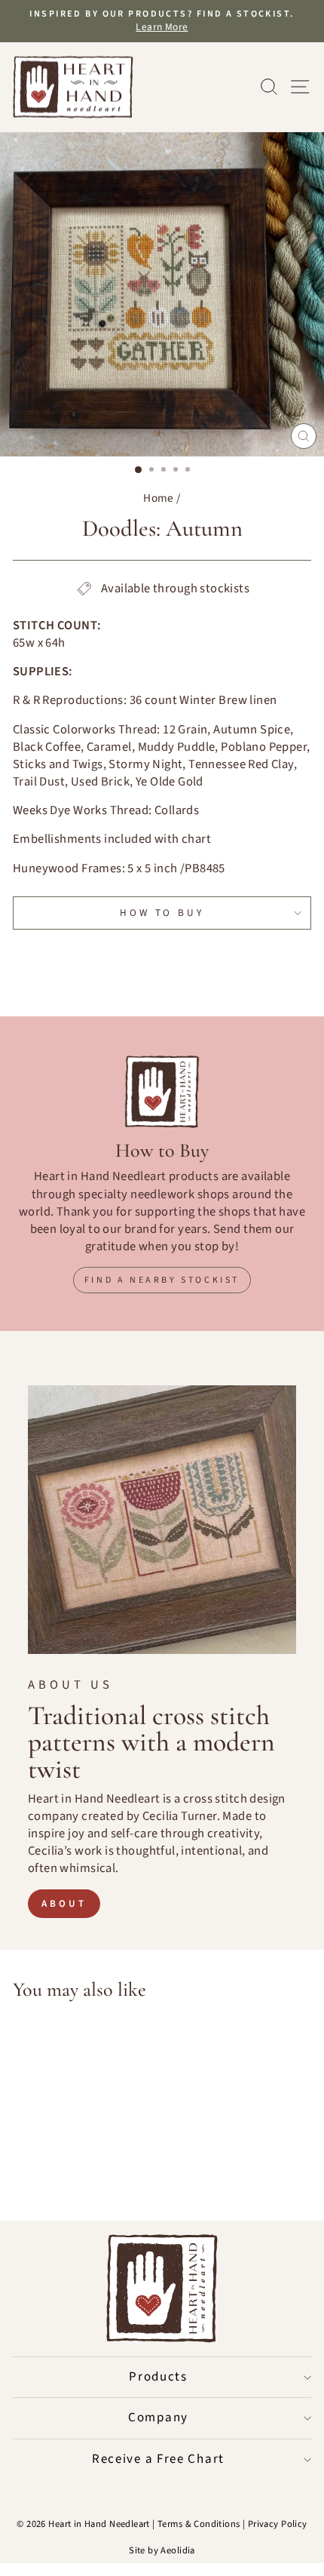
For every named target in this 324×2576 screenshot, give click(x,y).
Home (159, 498)
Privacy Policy (278, 2524)
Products (158, 2377)
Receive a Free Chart (158, 2459)
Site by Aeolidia (162, 2550)
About (64, 1904)
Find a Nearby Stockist (162, 1280)
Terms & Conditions (199, 2524)
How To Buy (162, 913)
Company (158, 2418)
